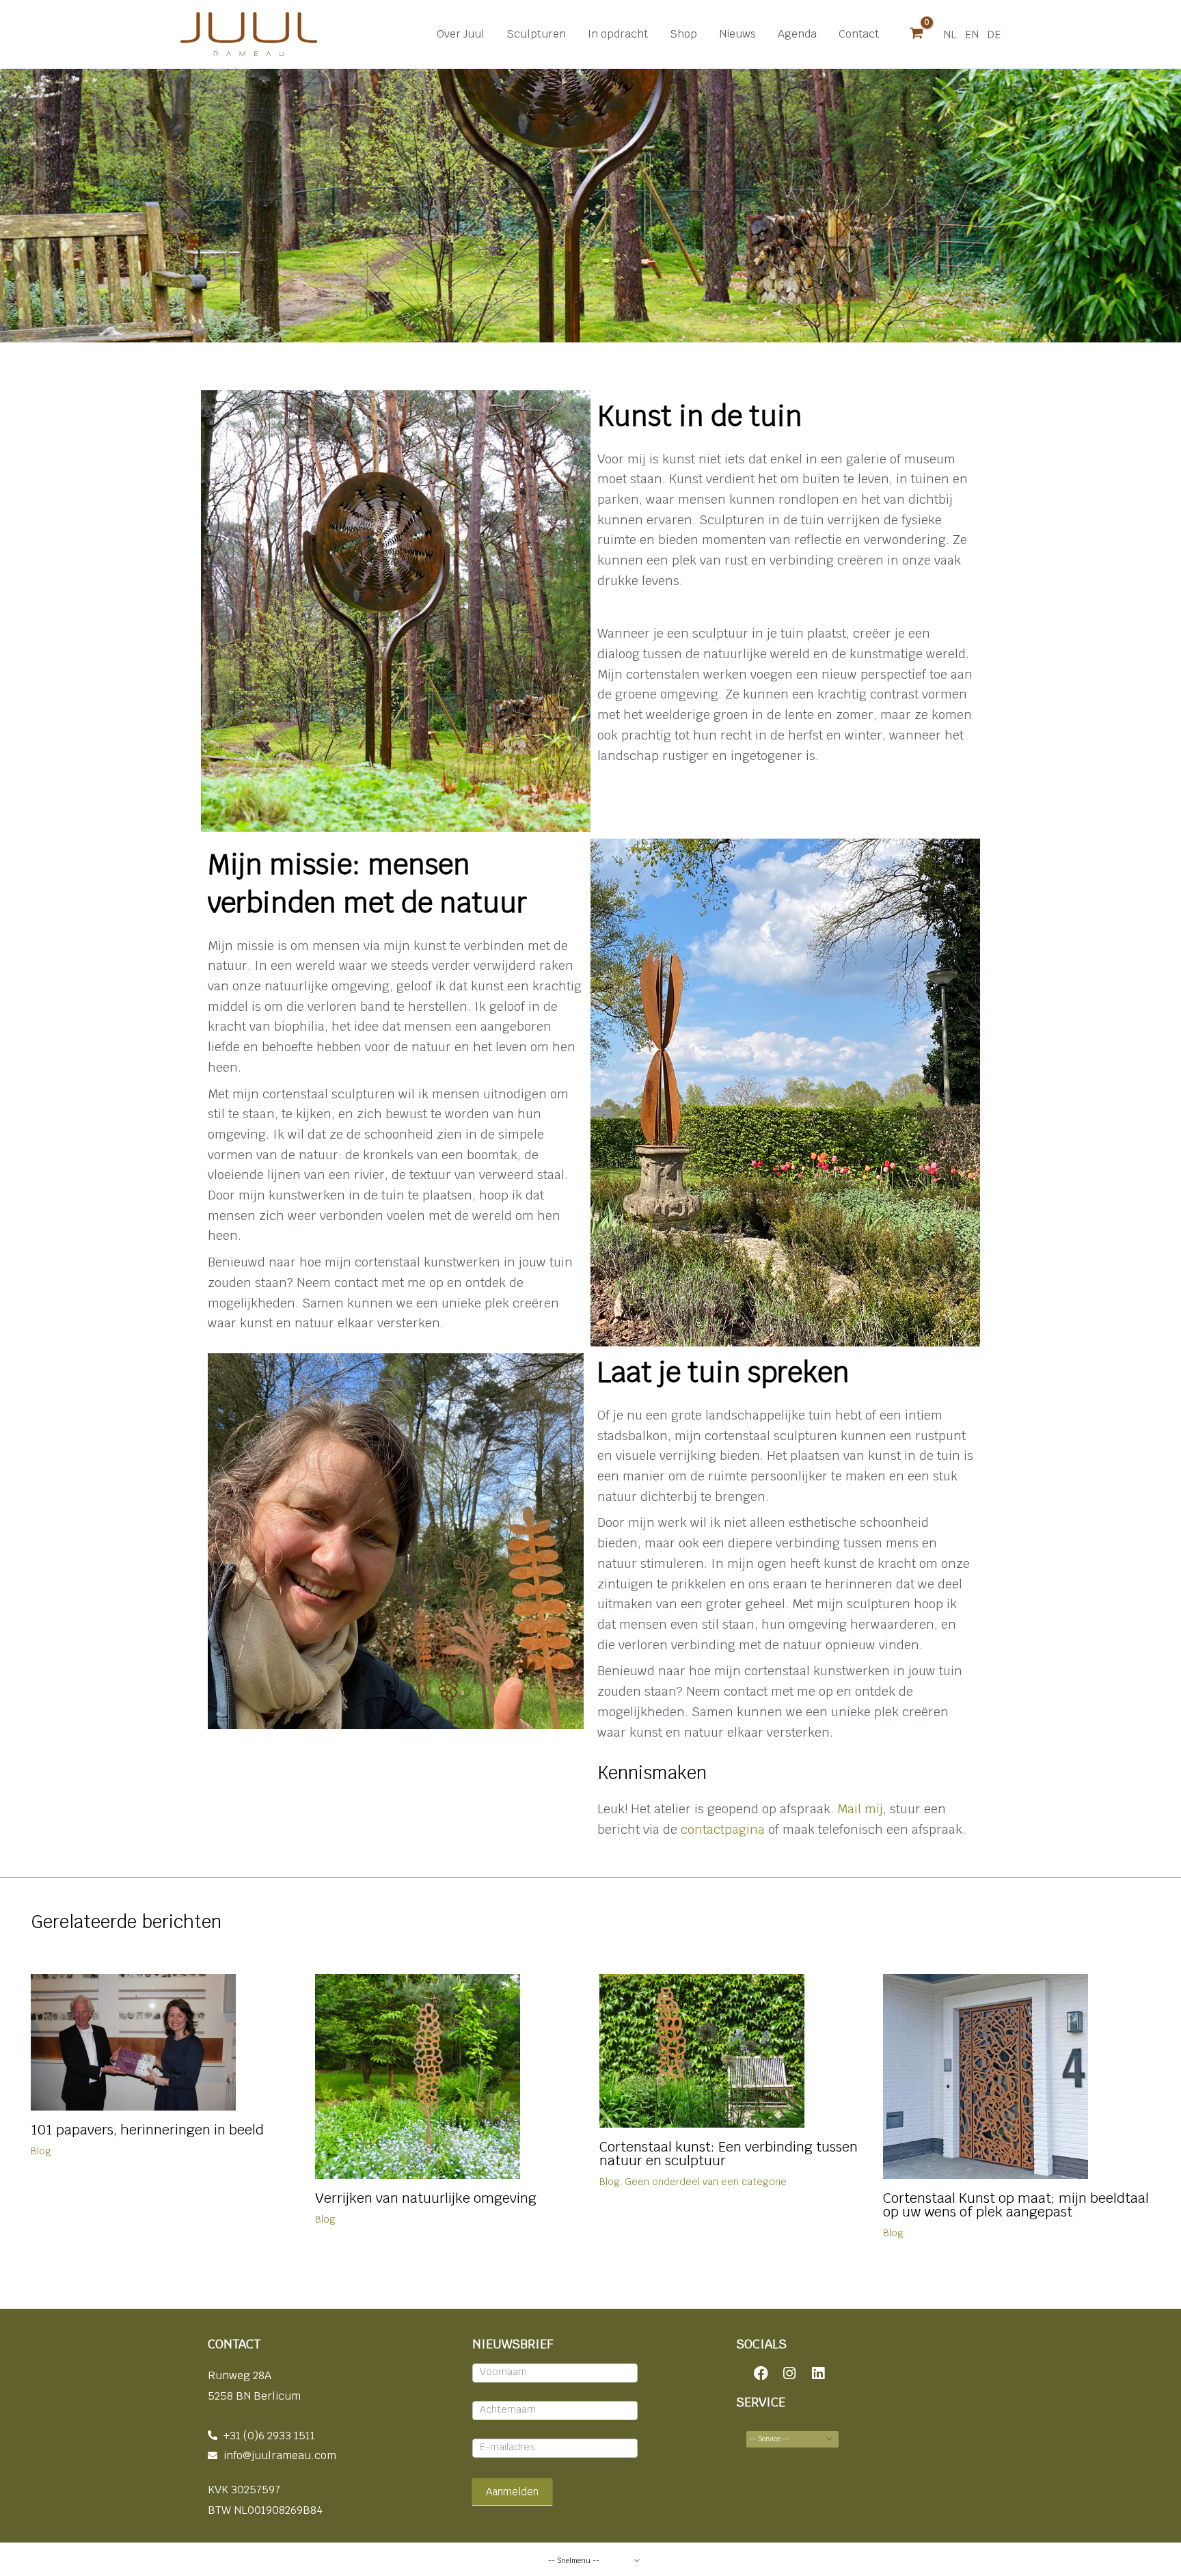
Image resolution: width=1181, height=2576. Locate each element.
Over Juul (461, 34)
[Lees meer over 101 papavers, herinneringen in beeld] (133, 2041)
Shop (683, 34)
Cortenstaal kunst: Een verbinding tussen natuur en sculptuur (729, 2154)
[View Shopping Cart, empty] (917, 34)
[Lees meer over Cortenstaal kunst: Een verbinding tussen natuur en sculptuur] (702, 2050)
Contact (859, 34)
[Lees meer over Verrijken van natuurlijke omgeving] (418, 2075)
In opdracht (618, 34)
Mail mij (860, 1809)
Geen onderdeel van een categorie (706, 2182)
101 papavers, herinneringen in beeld (147, 2130)
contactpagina (723, 1829)
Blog (41, 2151)
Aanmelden (512, 2492)
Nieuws (737, 34)
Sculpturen (536, 34)
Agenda (797, 34)
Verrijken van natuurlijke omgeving (426, 2198)
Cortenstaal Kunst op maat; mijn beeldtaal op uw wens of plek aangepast (1016, 2205)
